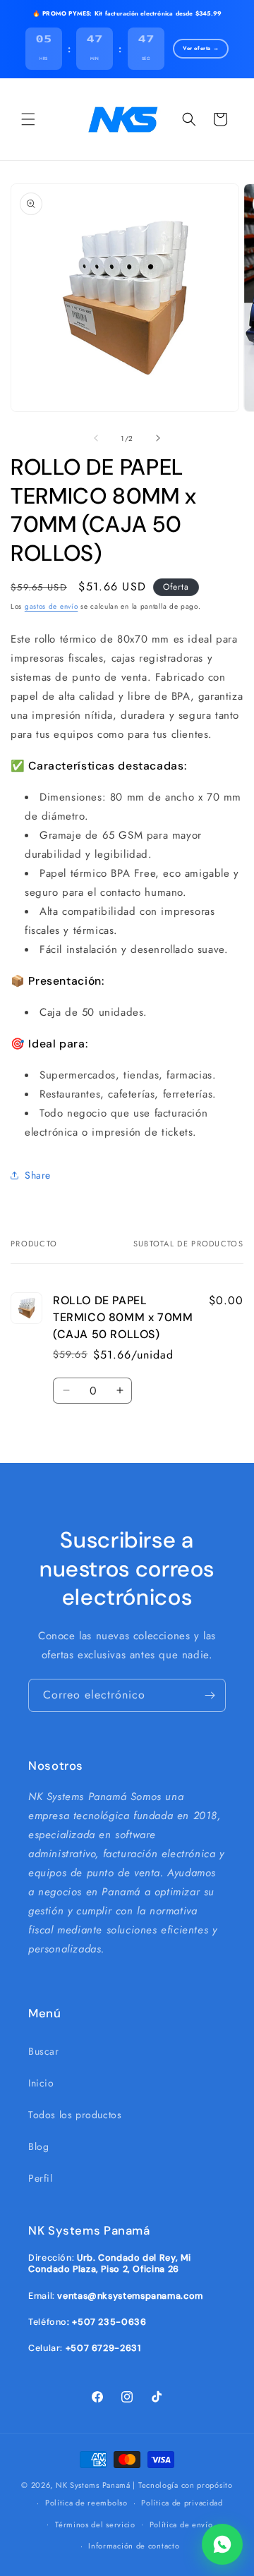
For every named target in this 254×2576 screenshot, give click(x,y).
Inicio (41, 2083)
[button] (28, 119)
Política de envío (181, 2525)
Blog (38, 2146)
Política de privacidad (182, 2503)
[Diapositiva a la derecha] (158, 438)
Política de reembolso (86, 2503)
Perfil (41, 2178)
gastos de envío (52, 606)
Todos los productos (75, 2115)
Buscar (44, 2051)
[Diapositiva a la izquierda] (96, 438)
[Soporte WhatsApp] (222, 2544)
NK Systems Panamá (93, 2485)
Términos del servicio (95, 2525)
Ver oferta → (201, 48)
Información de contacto (134, 2546)
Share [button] (38, 1175)
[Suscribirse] (210, 1695)
